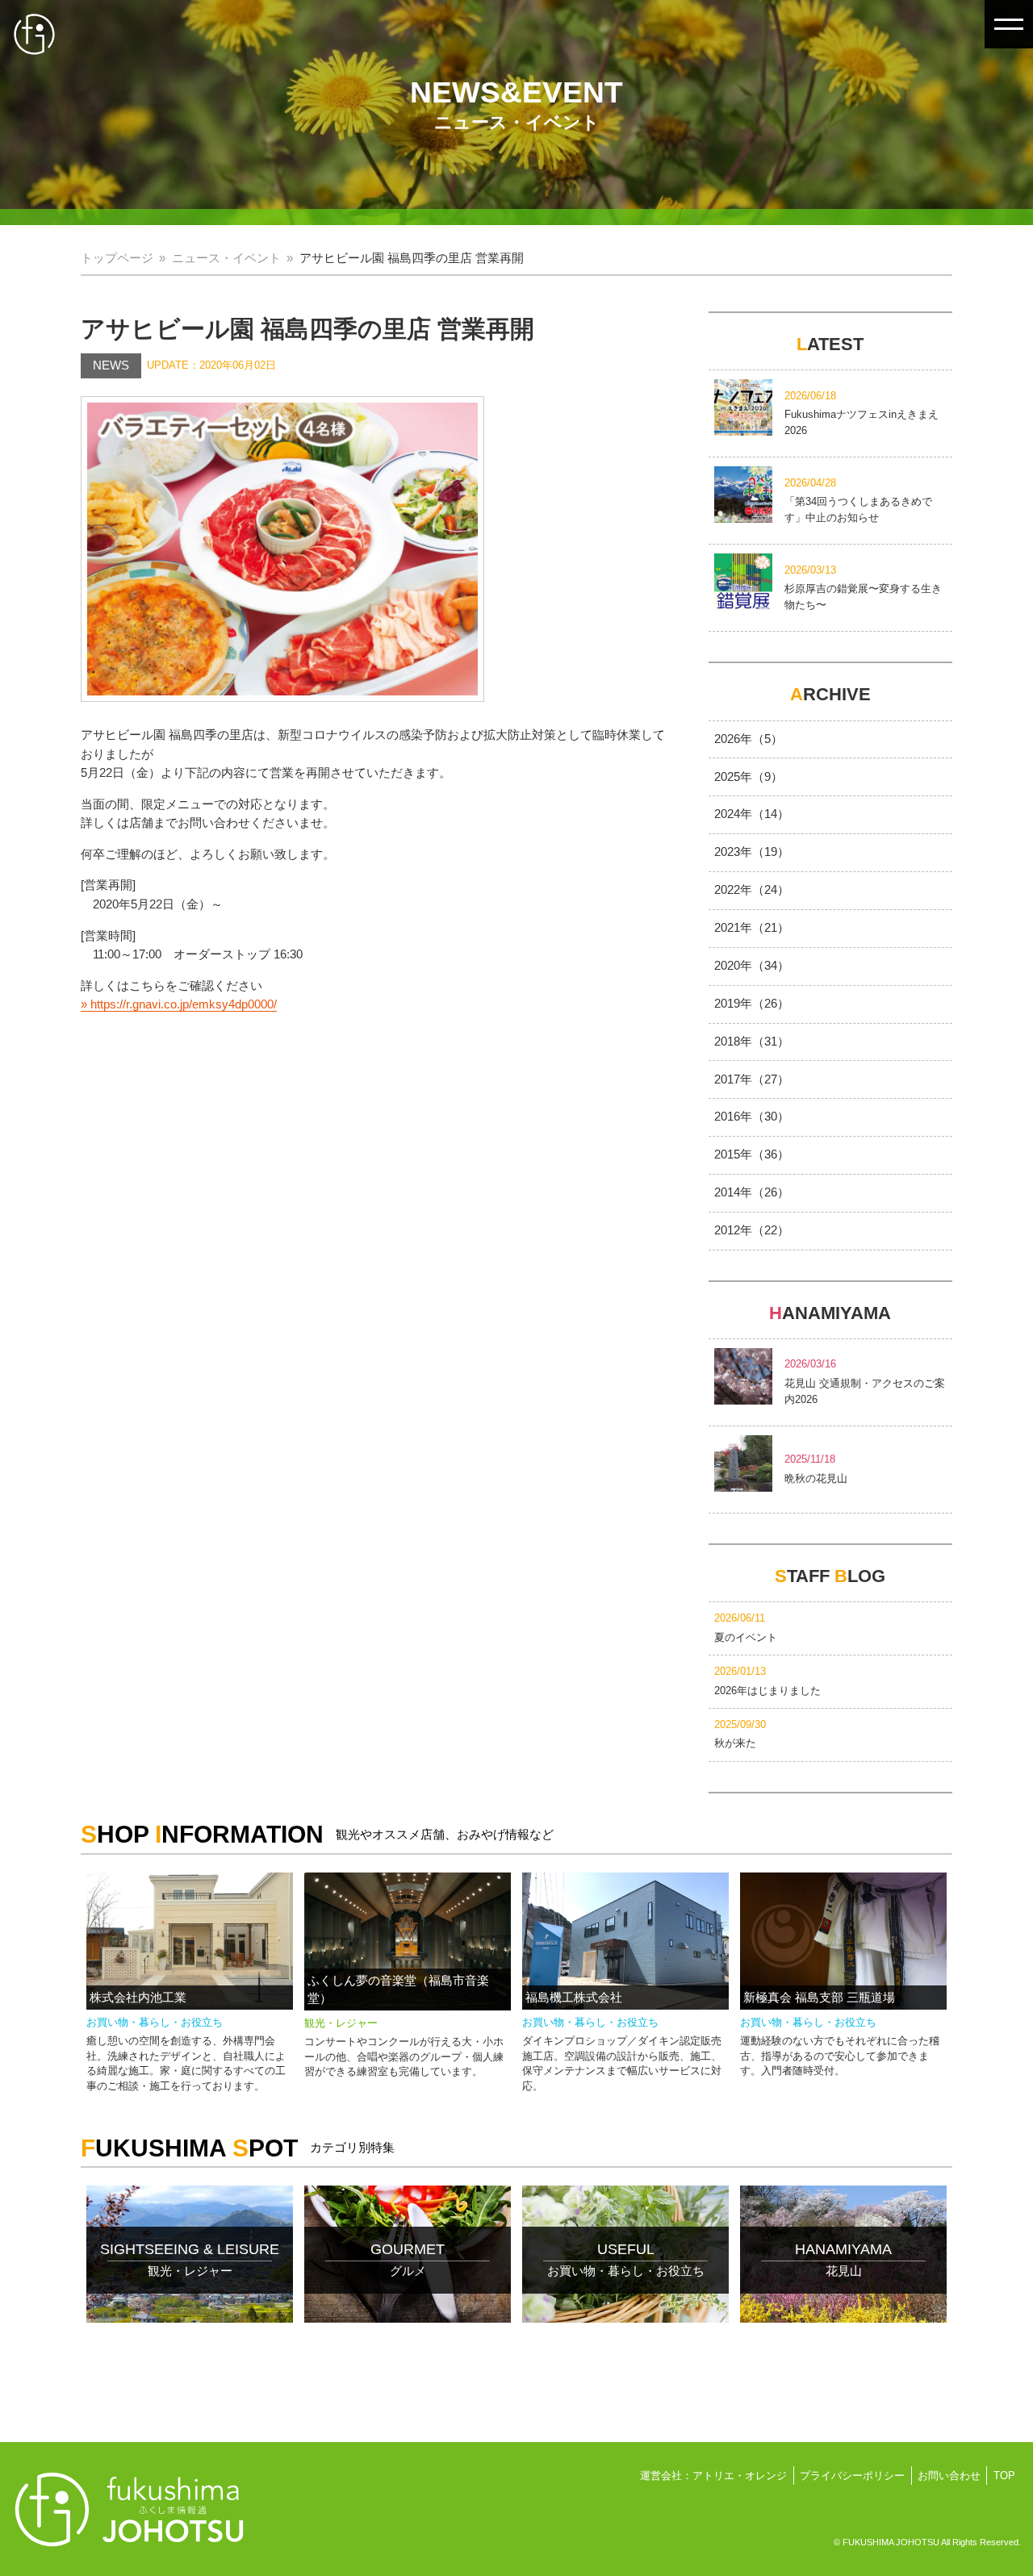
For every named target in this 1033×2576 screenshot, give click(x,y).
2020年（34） (752, 966)
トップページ (117, 258)
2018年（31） (752, 1042)
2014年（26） (752, 1192)
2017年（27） (752, 1079)
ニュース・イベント (226, 258)
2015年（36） (752, 1154)
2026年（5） (749, 739)
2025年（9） (749, 777)
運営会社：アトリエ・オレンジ (713, 2476)
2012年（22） (752, 1230)
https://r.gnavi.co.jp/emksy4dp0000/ (184, 1004)
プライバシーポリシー (852, 2476)
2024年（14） (752, 814)
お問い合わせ (949, 2476)
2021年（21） (752, 928)
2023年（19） (752, 852)
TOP (1004, 2476)
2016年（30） (752, 1117)
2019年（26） (752, 1004)
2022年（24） (752, 890)
